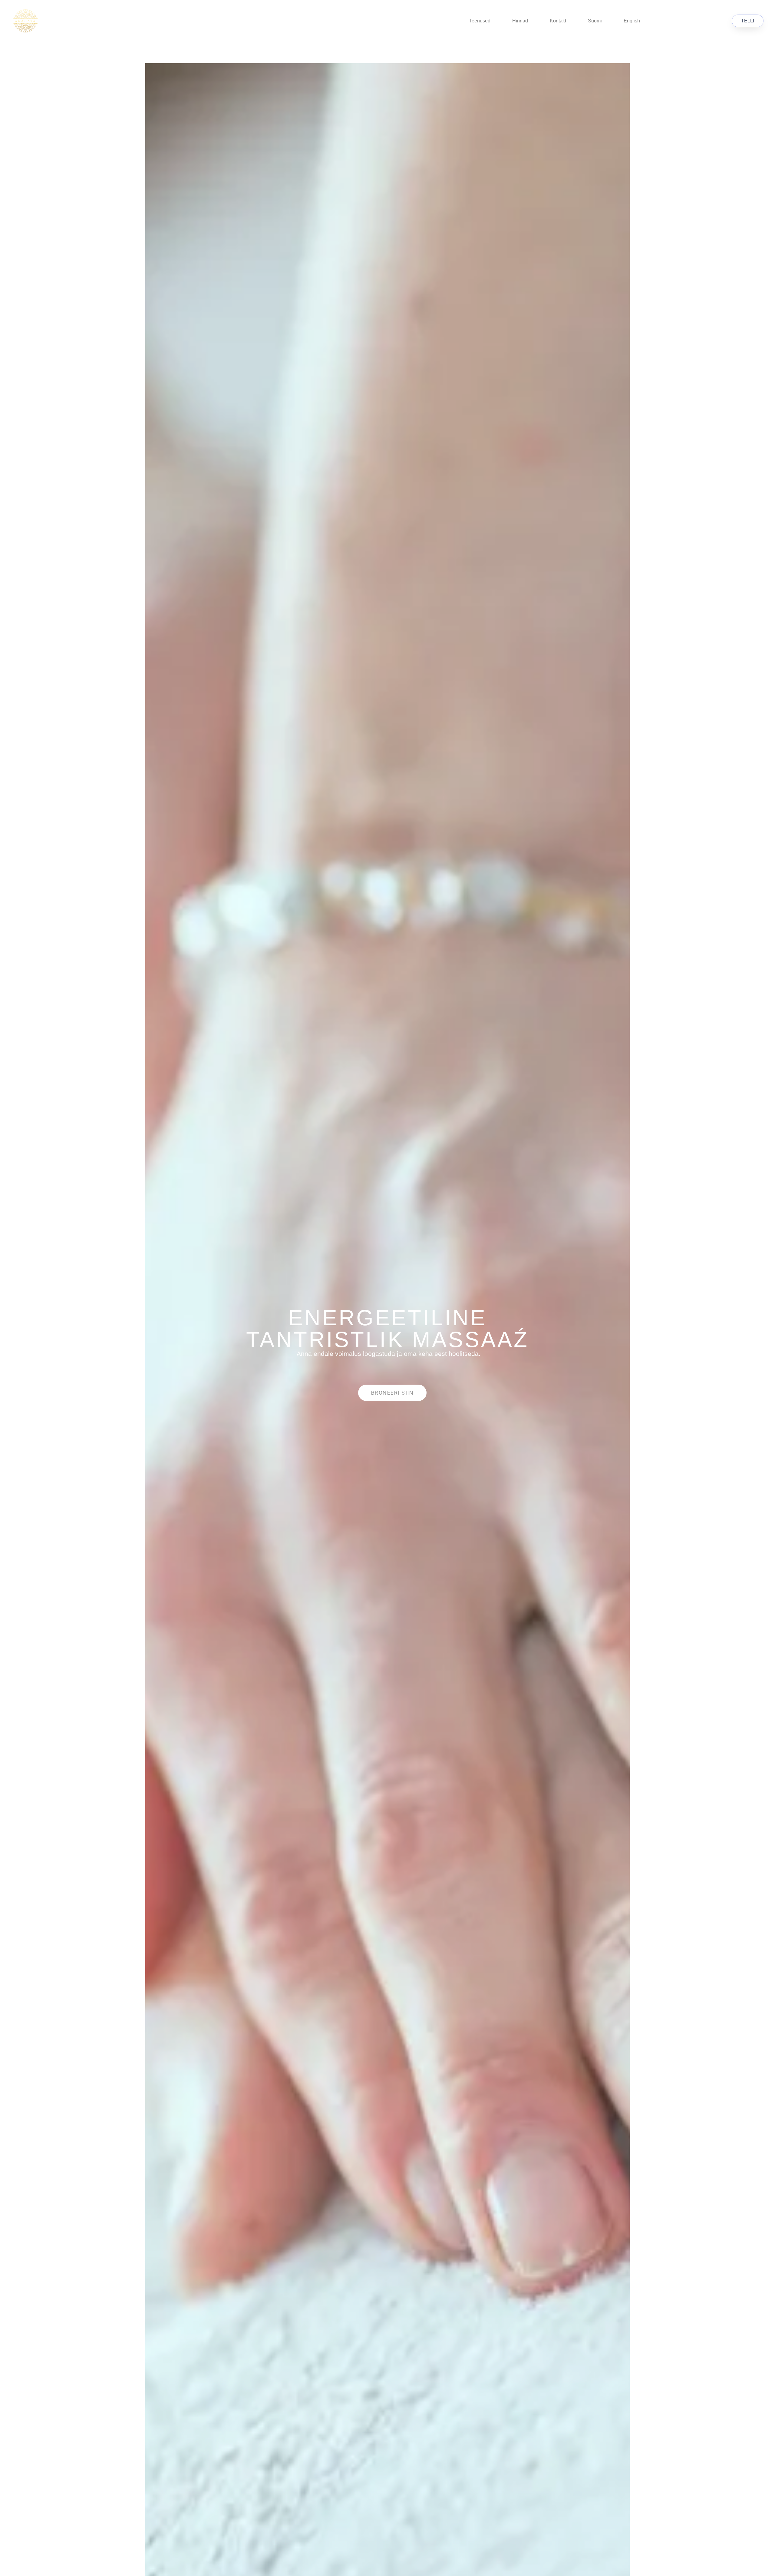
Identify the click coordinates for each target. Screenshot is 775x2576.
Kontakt (558, 21)
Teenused (480, 21)
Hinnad (520, 21)
